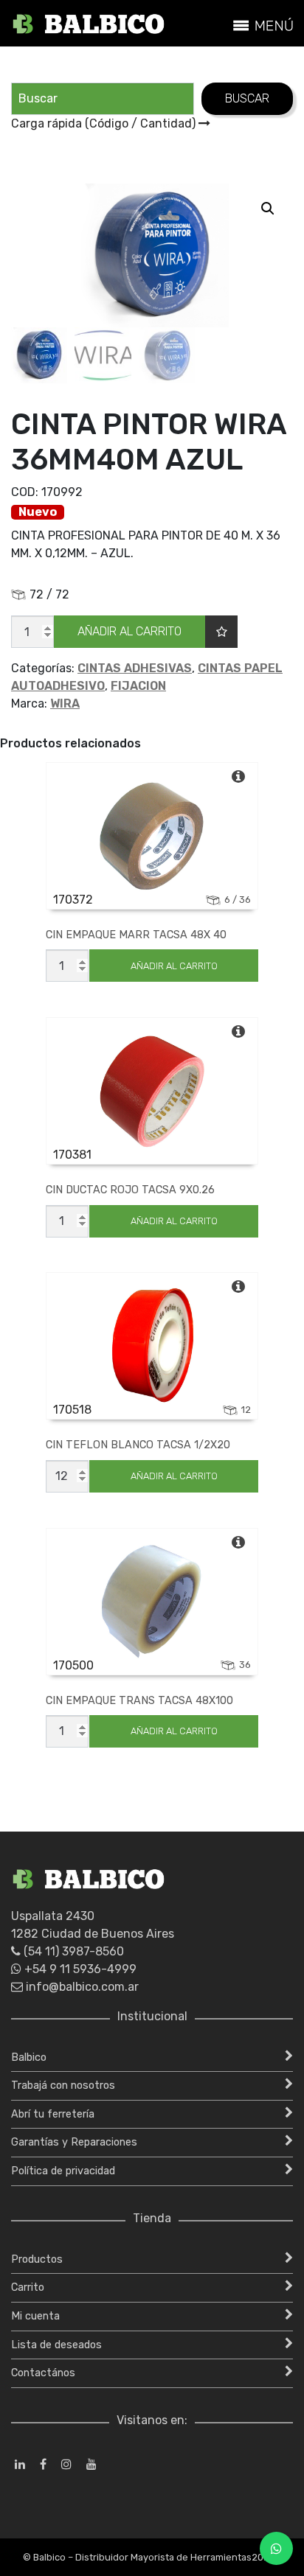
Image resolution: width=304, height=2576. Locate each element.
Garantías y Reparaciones (74, 2142)
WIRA (65, 704)
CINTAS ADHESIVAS (135, 668)
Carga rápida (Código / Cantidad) (105, 123)
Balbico (29, 2057)
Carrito (28, 2287)
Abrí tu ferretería (53, 2114)
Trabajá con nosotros (63, 2085)
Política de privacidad (63, 2171)
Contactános (43, 2373)
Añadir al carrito (129, 631)
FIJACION (138, 686)
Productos (37, 2259)
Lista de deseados (56, 2345)
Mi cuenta (35, 2316)
